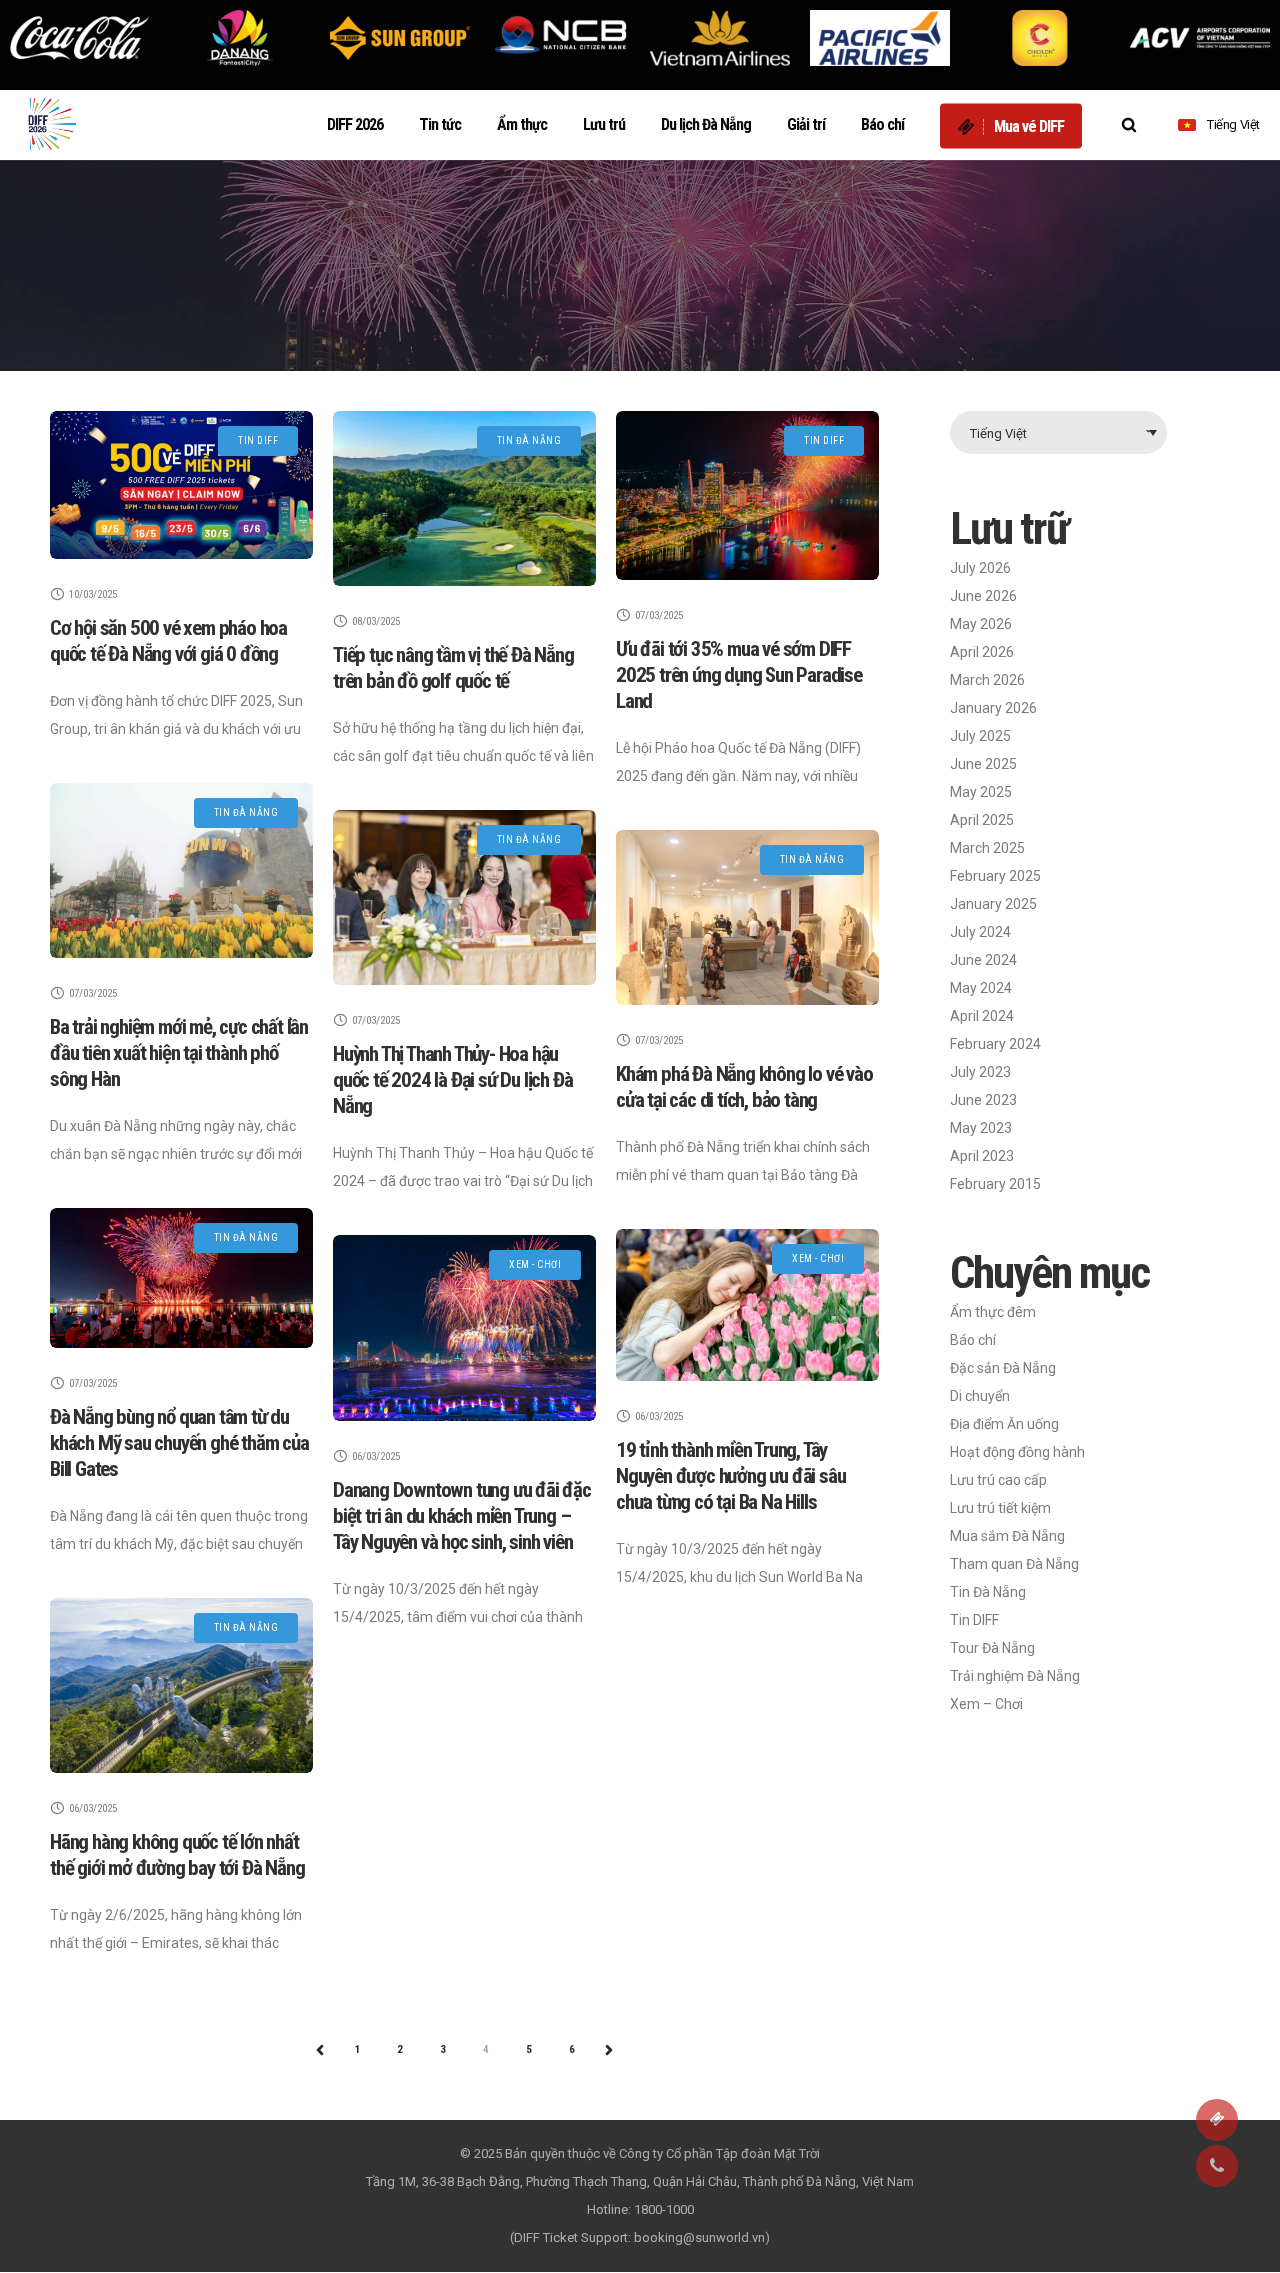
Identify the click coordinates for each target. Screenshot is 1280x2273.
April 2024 (982, 1016)
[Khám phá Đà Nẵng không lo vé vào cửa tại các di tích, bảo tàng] (747, 917)
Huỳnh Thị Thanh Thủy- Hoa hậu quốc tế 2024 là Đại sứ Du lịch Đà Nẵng (452, 1080)
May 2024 (981, 988)
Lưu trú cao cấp (998, 1480)
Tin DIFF (974, 1620)
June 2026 (983, 596)
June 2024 (983, 960)
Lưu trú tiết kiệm (1000, 1508)
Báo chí (973, 1340)
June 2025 (983, 764)
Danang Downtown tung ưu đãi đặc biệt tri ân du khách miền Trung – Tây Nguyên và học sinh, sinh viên (462, 1516)
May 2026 (981, 624)
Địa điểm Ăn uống (1004, 1424)
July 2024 (980, 932)
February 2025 (995, 876)
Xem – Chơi (986, 1704)
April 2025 (982, 820)
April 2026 (982, 652)
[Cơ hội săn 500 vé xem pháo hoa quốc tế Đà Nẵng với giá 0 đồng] (181, 485)
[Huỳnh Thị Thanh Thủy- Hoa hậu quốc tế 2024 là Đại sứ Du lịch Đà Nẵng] (464, 897)
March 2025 (987, 848)
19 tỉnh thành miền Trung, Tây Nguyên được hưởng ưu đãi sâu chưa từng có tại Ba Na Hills (730, 1476)
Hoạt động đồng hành (1017, 1452)
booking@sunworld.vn (699, 2237)
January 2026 (993, 708)
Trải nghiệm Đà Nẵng (1015, 1676)
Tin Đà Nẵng (988, 1592)
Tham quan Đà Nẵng (1014, 1564)
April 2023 (982, 1156)
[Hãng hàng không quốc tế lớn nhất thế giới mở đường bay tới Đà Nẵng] (181, 1685)
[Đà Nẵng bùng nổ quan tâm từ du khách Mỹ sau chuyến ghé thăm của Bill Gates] (181, 1278)
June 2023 (983, 1100)
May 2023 (981, 1128)
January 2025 (993, 904)
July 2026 (980, 568)
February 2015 (995, 1184)
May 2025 (981, 792)
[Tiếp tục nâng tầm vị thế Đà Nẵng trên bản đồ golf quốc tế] (464, 498)
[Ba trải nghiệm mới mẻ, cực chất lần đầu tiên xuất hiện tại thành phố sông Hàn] (181, 870)
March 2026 (987, 680)
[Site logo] (55, 125)
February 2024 (995, 1044)
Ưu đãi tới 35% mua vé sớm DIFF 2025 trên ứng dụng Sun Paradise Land (739, 675)
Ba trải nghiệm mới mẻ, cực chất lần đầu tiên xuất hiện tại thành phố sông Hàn (179, 1053)
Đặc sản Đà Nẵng (1003, 1368)
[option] (80, 38)
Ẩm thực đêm (993, 1312)
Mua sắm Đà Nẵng (1007, 1536)
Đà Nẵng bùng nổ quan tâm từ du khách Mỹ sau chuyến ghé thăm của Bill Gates (179, 1443)
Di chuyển (980, 1396)
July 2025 (980, 736)
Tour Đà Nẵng (992, 1648)
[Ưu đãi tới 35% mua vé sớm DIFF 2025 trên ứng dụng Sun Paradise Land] (747, 495)
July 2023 (980, 1072)
